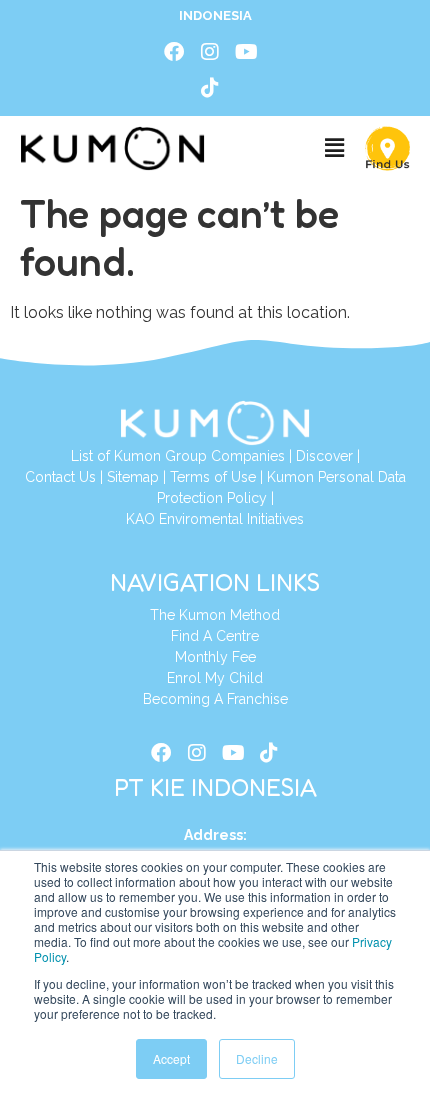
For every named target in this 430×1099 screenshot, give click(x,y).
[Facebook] (174, 52)
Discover (324, 456)
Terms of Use (213, 477)
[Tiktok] (210, 88)
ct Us (79, 477)
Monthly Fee (215, 657)
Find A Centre (215, 636)
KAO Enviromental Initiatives (215, 519)
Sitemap (133, 477)
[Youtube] (246, 52)
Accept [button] (171, 1058)
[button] (334, 148)
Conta (44, 477)
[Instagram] (210, 52)
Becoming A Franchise (215, 699)
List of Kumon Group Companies (178, 456)
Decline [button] (257, 1058)
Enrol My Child (215, 678)
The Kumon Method (215, 615)
